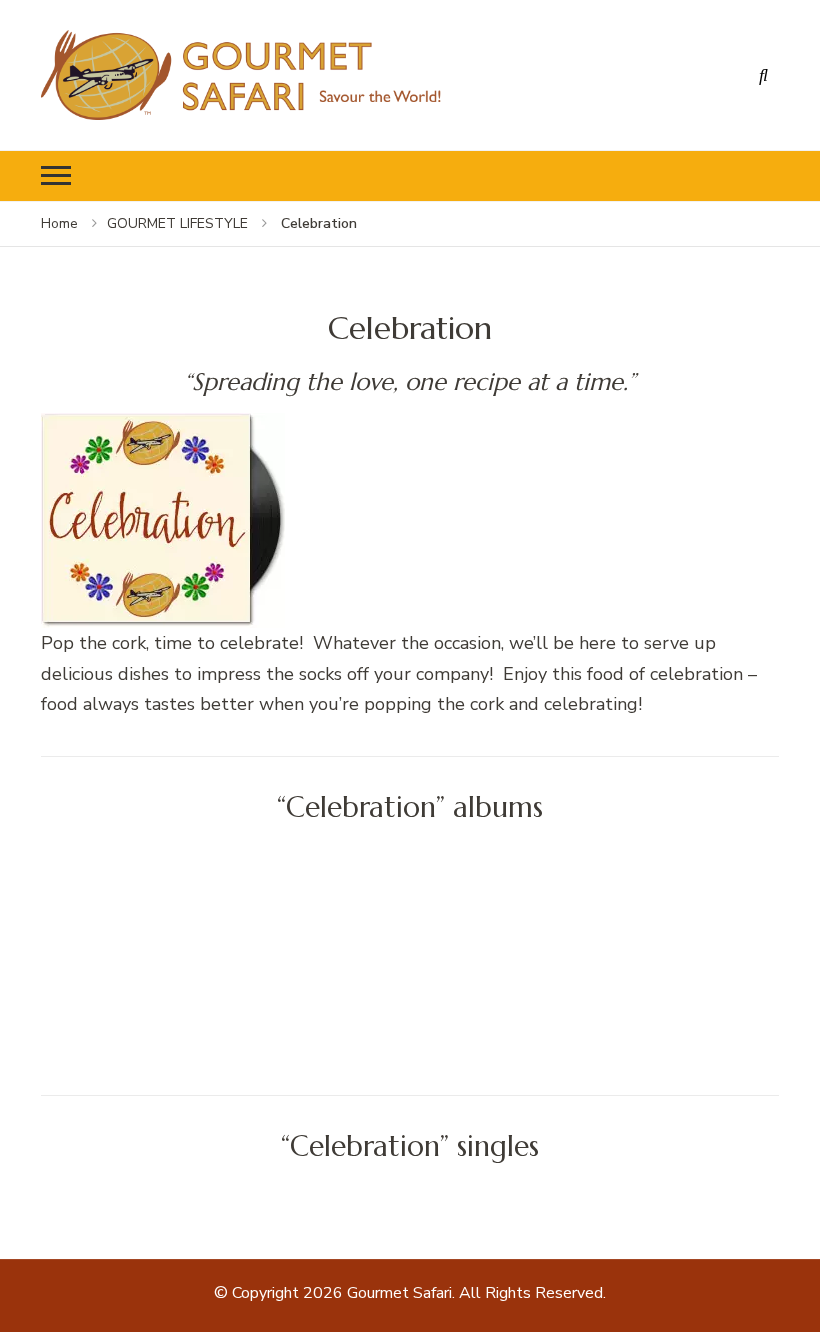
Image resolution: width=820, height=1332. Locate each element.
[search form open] (764, 75)
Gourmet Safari (399, 1293)
